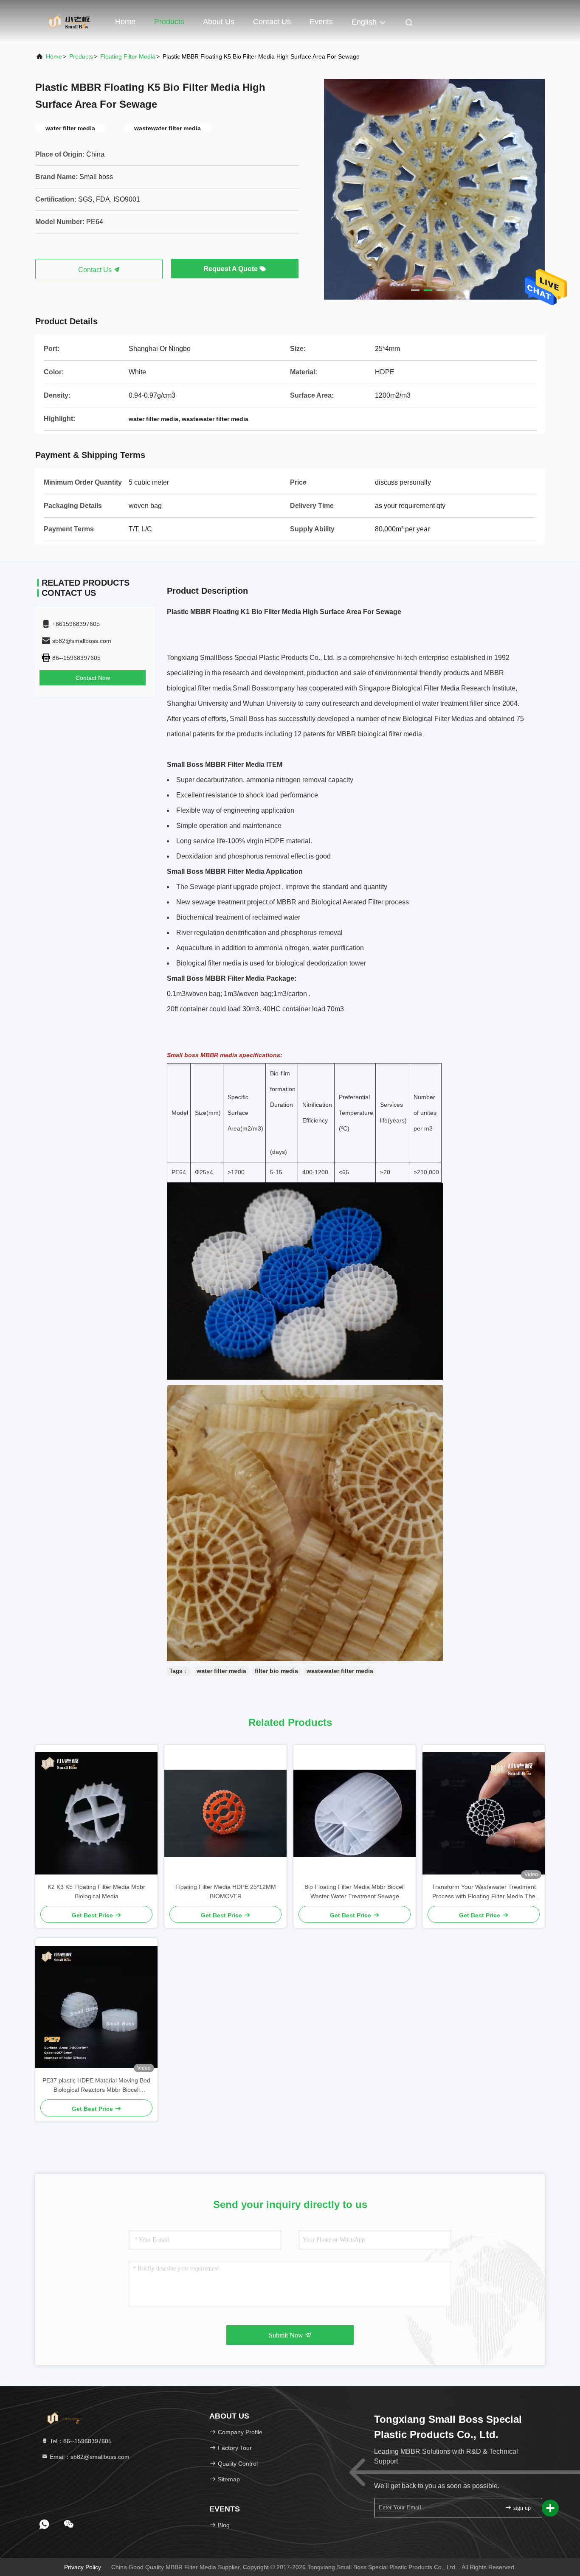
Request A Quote (231, 269)
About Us (219, 22)
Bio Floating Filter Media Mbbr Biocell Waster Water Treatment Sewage (355, 1891)
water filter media (221, 1671)
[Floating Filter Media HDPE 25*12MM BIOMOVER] (225, 1813)
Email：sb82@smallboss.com (89, 2457)
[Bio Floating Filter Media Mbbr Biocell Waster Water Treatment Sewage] (355, 1813)
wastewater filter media (340, 1671)
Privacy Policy (83, 2567)
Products (169, 22)
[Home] (69, 21)
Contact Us (272, 22)
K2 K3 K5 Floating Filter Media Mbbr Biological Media (96, 1891)
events (321, 22)
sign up (521, 2508)
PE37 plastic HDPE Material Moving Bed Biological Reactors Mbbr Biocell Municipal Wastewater (96, 2086)
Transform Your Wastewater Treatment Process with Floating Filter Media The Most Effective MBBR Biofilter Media (484, 1892)
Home (125, 22)
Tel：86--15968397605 (80, 2441)
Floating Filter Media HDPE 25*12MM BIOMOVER (226, 1891)
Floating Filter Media (128, 56)
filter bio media (276, 1671)
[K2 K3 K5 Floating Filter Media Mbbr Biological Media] (96, 1813)
